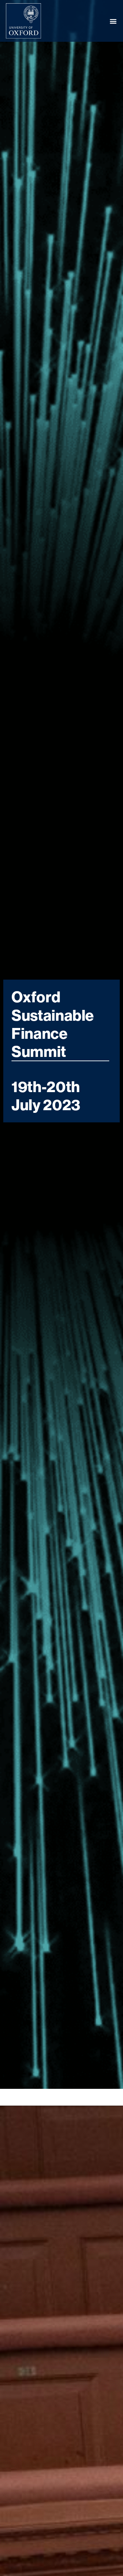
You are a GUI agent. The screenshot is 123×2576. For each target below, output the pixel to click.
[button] (113, 21)
